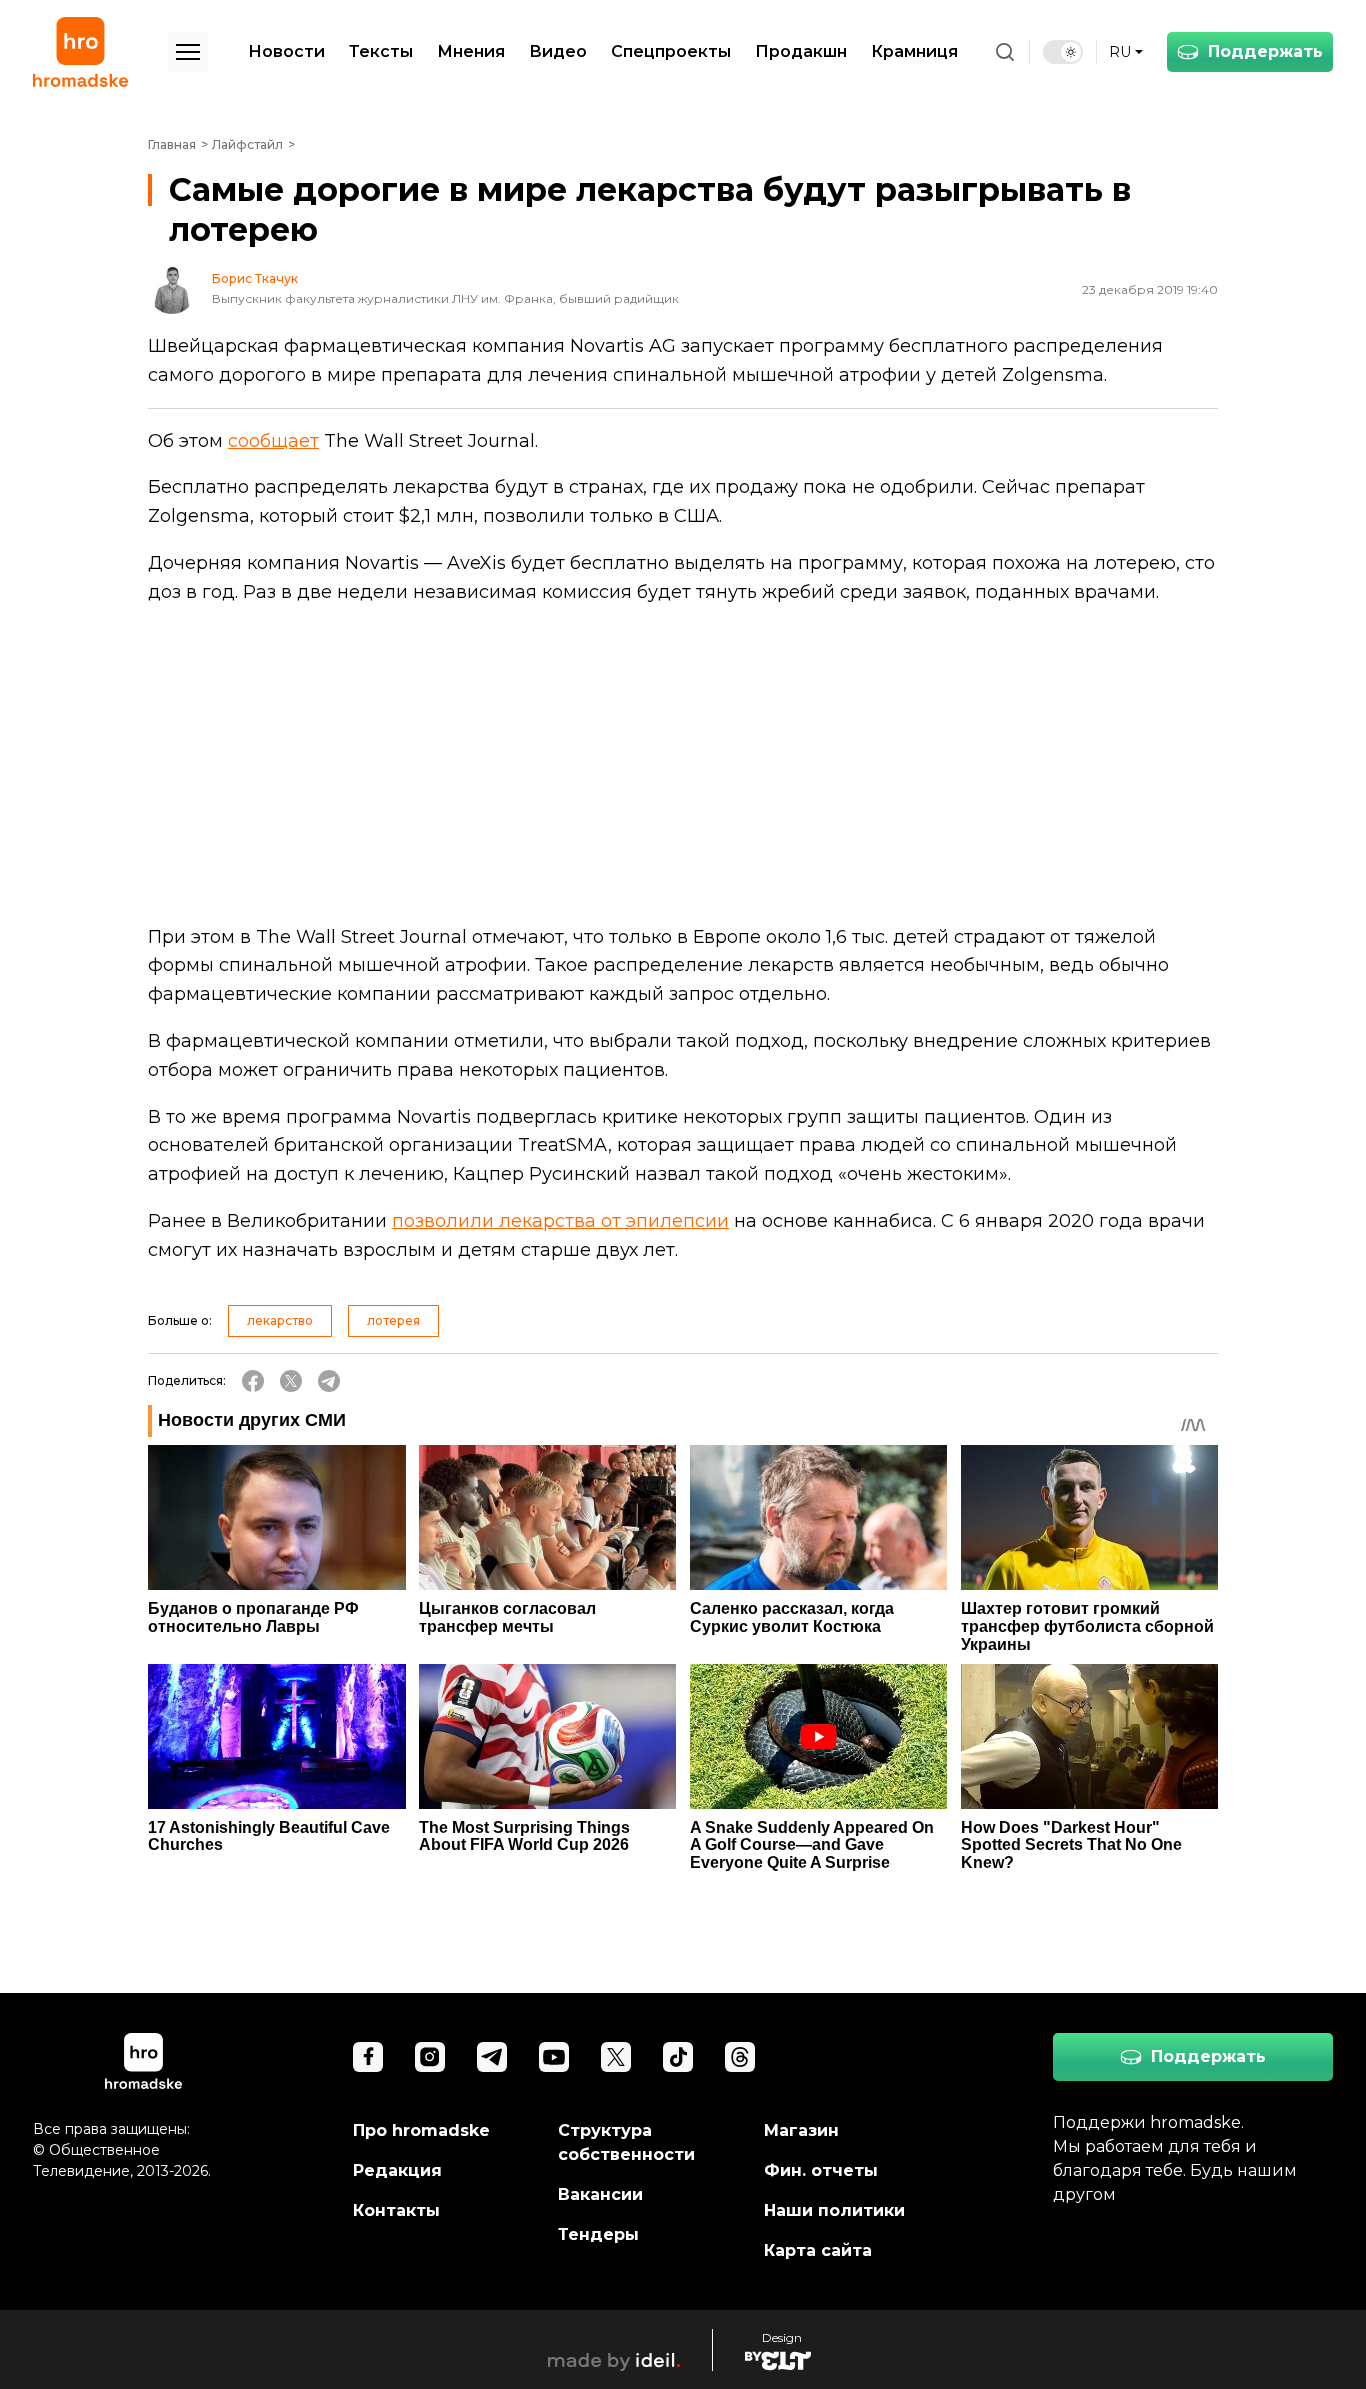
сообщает (273, 441)
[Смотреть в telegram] (492, 2057)
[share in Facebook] (253, 1381)
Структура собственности (626, 2142)
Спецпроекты (671, 51)
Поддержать (1265, 51)
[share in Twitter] (291, 1381)
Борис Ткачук (255, 279)
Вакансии (600, 2194)
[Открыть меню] (188, 52)
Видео (558, 51)
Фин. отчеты (821, 2170)
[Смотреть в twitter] (616, 2057)
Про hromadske (421, 2130)
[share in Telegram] (329, 1381)
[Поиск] (1005, 52)
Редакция (397, 2170)
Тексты (381, 51)
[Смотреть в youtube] (554, 2057)
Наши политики (834, 2210)
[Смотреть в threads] (740, 2057)
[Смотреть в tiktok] (678, 2057)
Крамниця (914, 51)
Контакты (396, 2210)
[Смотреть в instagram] (430, 2057)
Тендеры (598, 2234)
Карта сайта (818, 2250)
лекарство (280, 1320)
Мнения (471, 51)
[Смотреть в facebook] (368, 2057)
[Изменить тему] (1063, 52)
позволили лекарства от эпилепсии (560, 1221)
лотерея (393, 1320)
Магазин (801, 2130)
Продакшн (801, 51)
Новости (286, 51)
